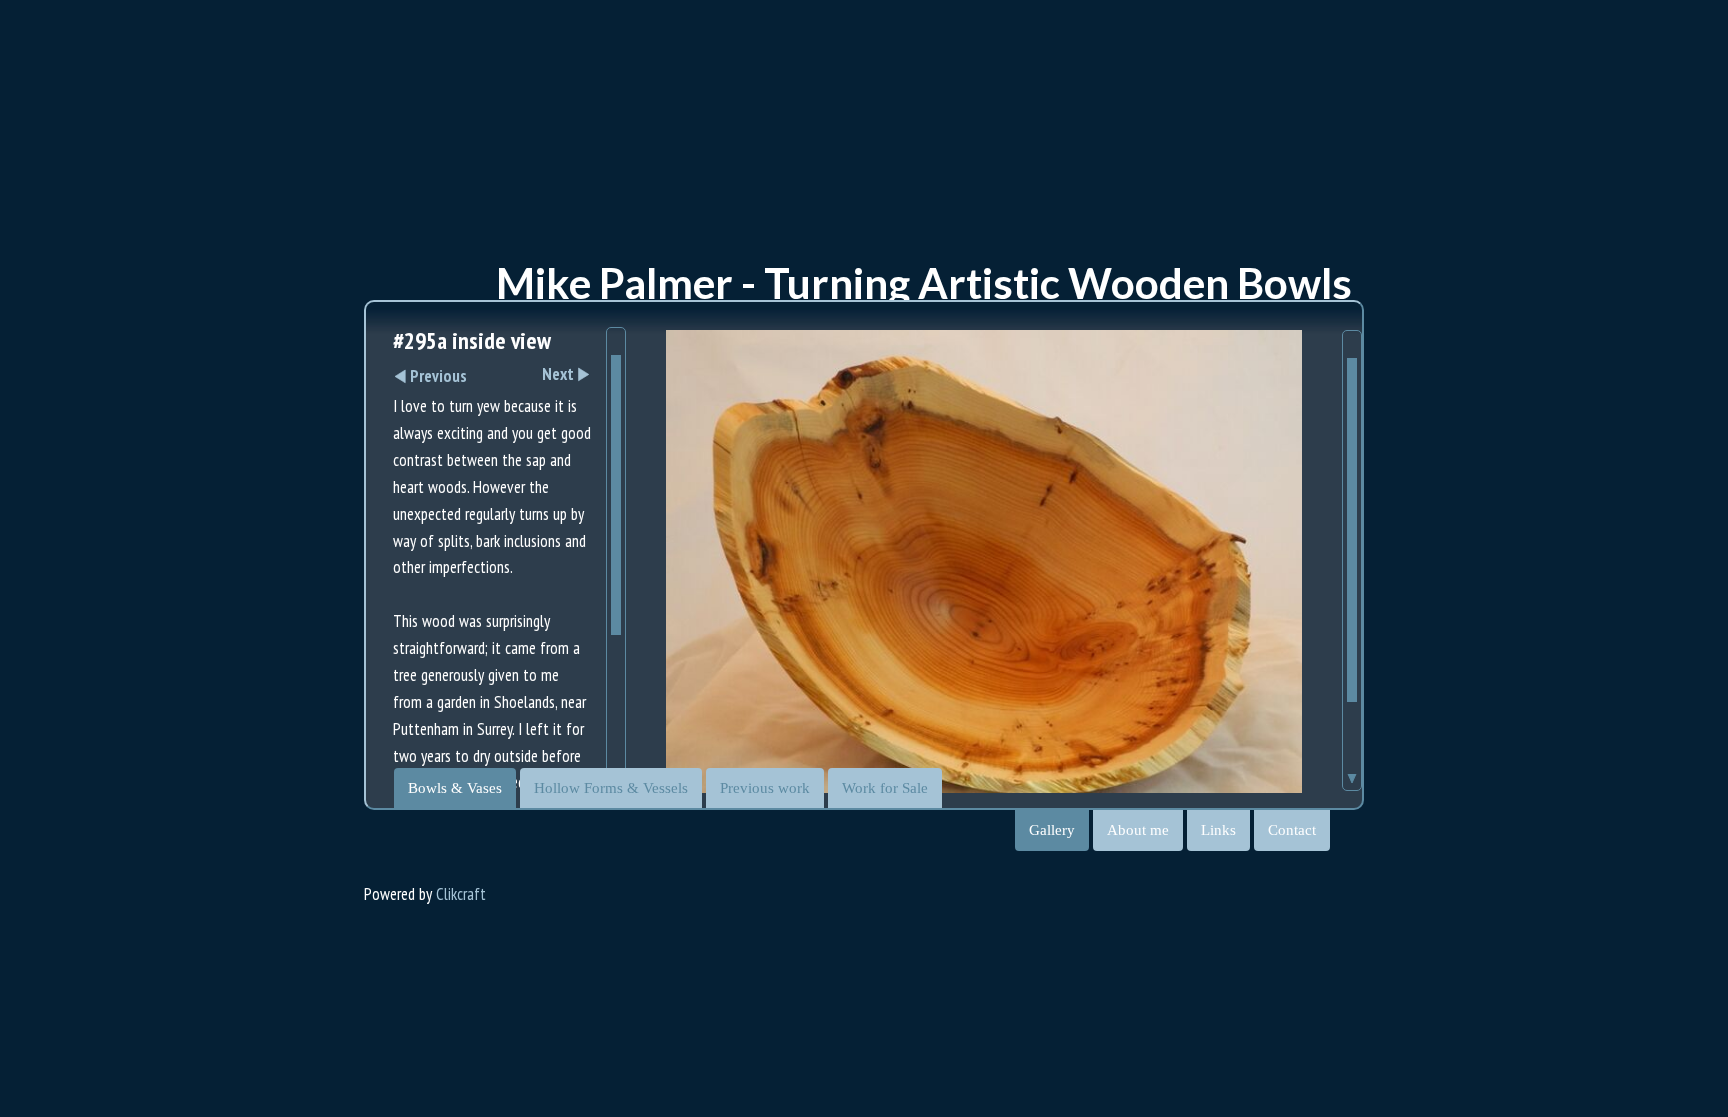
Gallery (1052, 830)
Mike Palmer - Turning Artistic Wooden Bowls (924, 283)
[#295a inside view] (984, 576)
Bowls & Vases (455, 788)
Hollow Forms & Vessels (611, 788)
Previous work (765, 788)
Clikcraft (461, 894)
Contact (1292, 830)
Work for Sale (885, 788)
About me (1138, 830)
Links (1218, 830)
